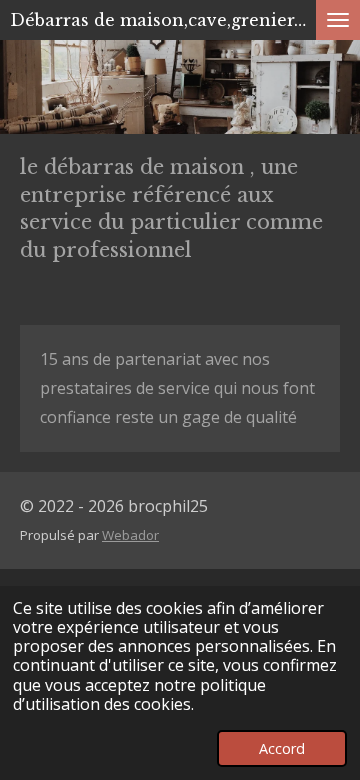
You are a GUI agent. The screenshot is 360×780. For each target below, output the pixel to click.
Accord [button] (282, 748)
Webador (130, 535)
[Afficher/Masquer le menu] (338, 20)
